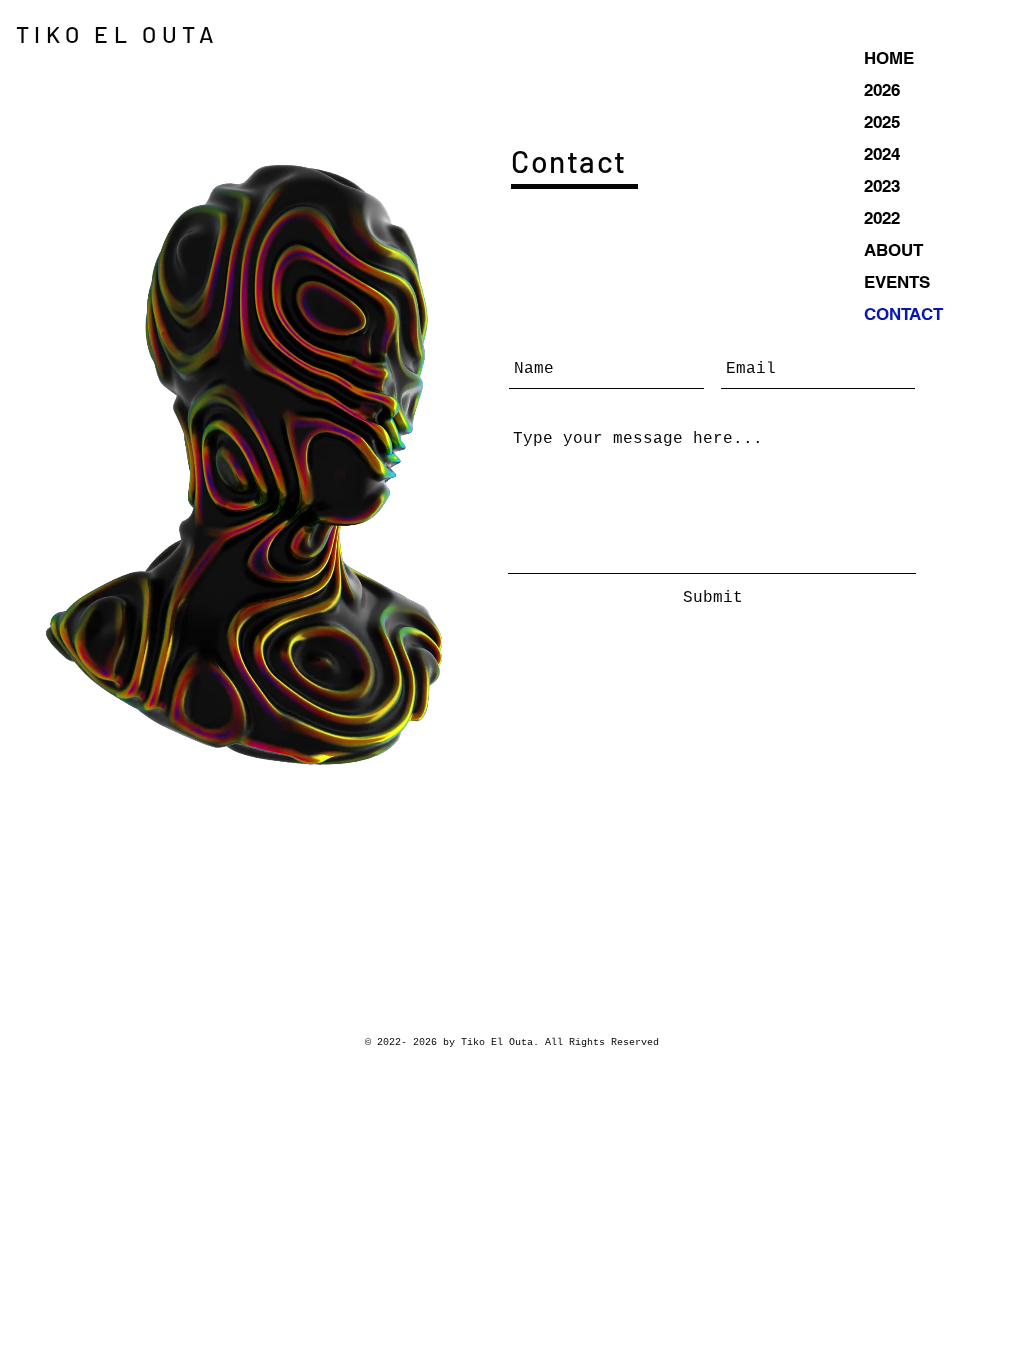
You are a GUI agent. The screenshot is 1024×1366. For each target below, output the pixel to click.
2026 (882, 90)
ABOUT (893, 250)
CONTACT (903, 314)
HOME (889, 58)
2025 (882, 122)
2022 (882, 218)
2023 (882, 186)
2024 (882, 154)
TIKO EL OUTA (117, 34)
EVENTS (897, 282)
